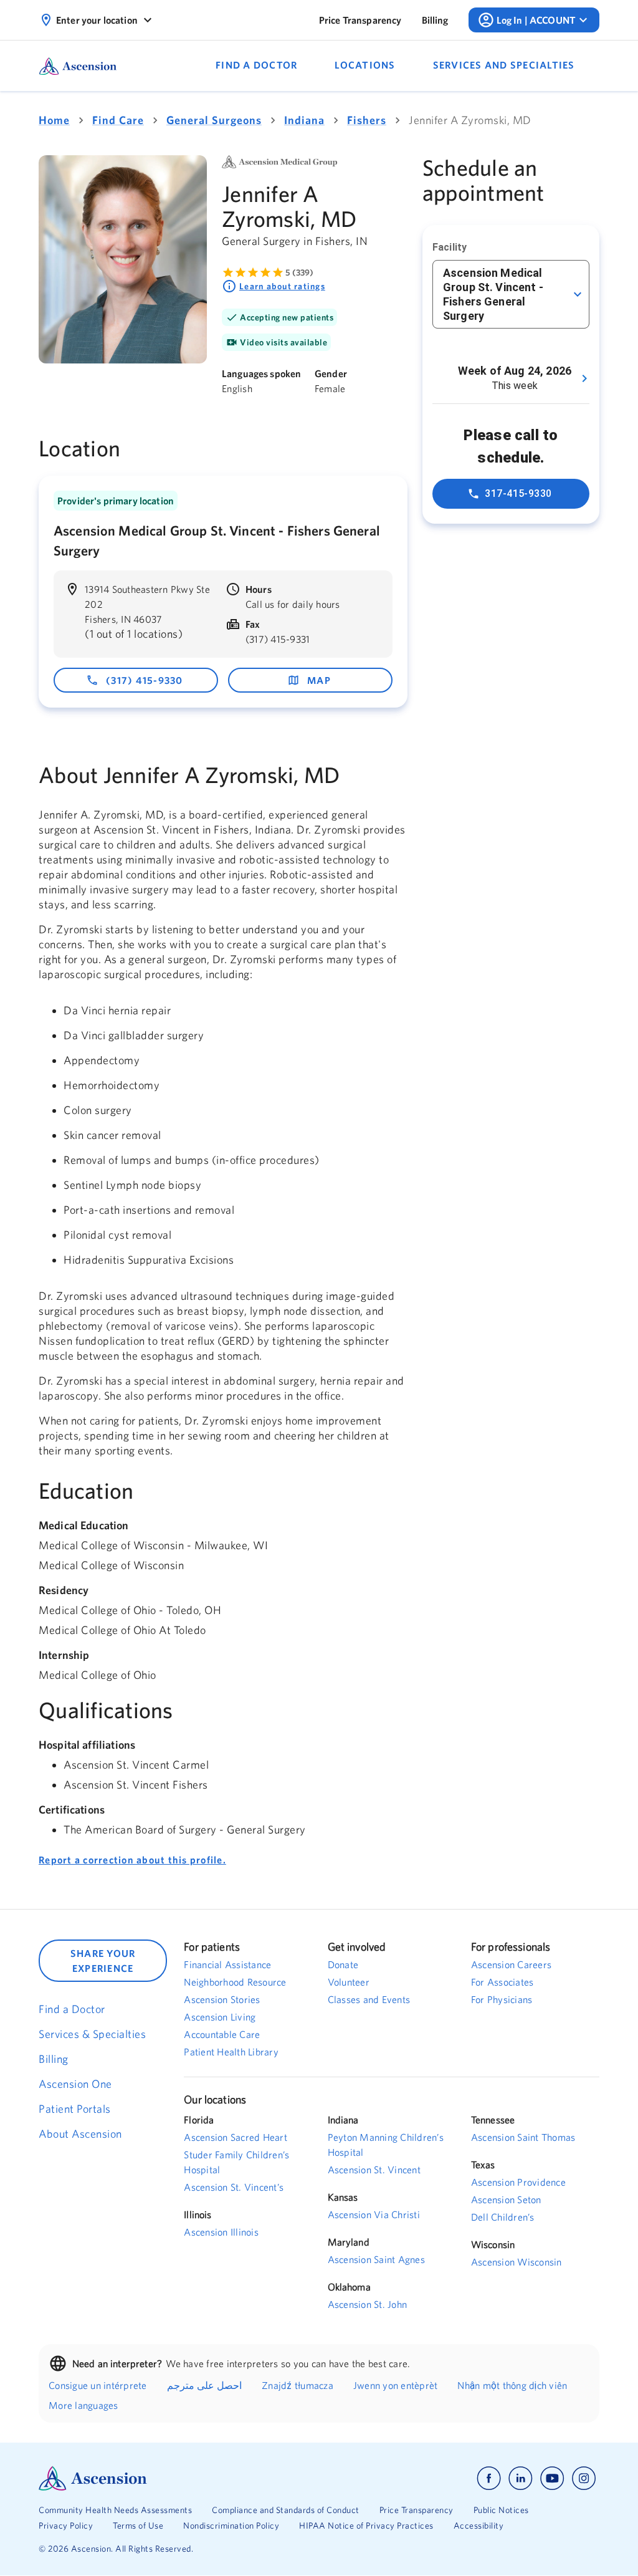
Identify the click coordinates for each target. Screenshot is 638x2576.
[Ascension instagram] (584, 2478)
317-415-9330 (518, 493)
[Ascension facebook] (489, 2478)
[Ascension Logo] (179, 2478)
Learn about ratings (282, 286)
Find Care (118, 120)
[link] (360, 20)
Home (54, 120)
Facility (450, 247)
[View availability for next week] (584, 378)
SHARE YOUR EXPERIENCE (103, 1961)
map (319, 680)
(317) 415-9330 (145, 680)
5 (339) (299, 272)
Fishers (367, 120)
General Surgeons (214, 120)
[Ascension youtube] (552, 2478)
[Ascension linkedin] (521, 2478)
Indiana (304, 120)
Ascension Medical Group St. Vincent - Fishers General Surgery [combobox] (493, 294)
